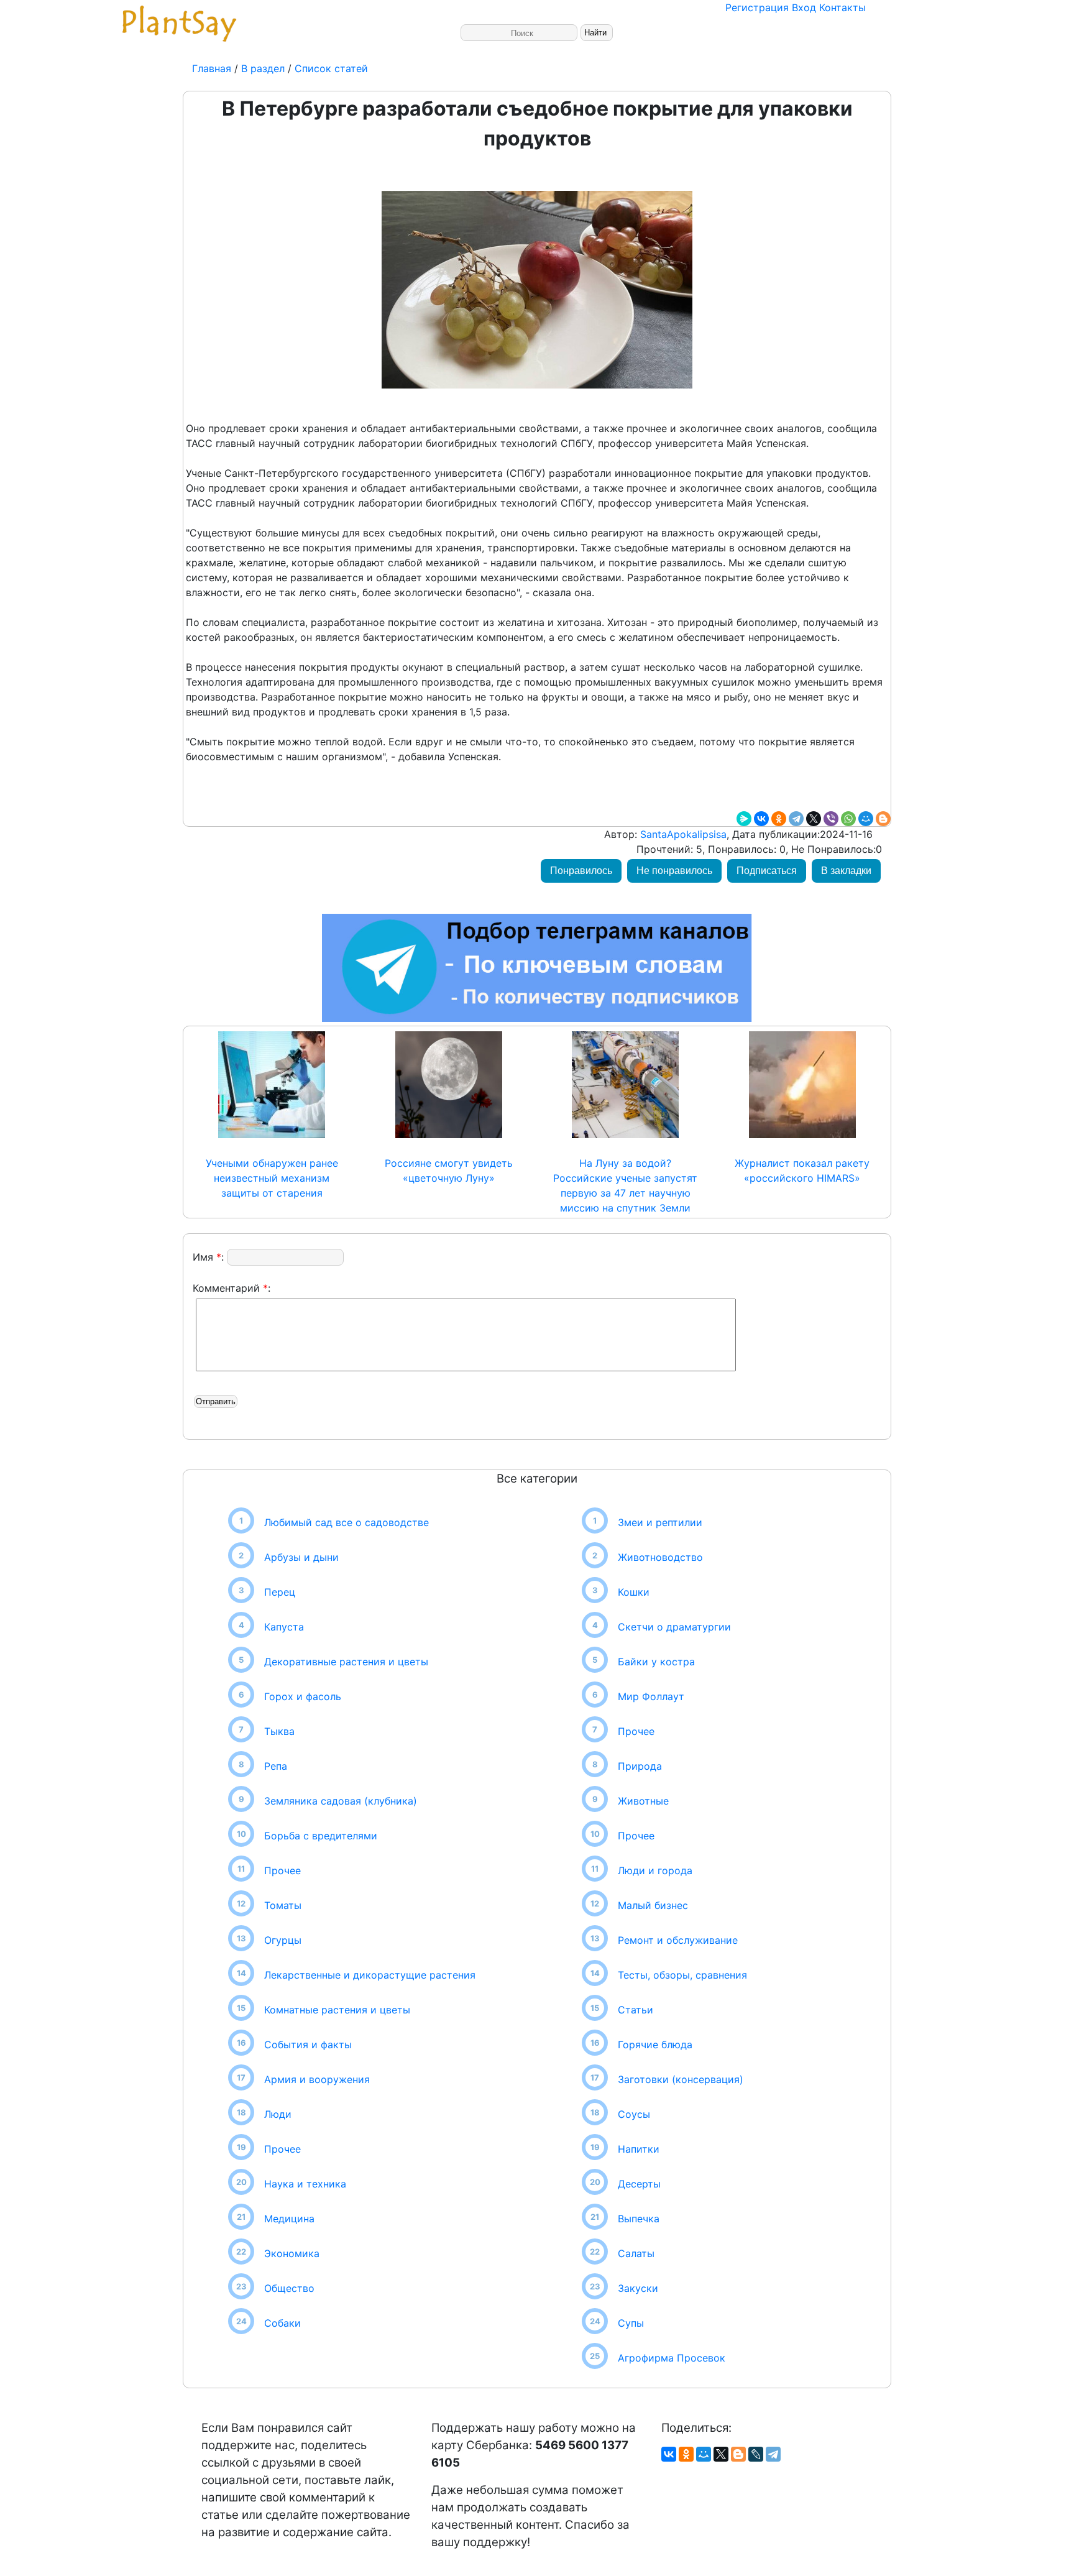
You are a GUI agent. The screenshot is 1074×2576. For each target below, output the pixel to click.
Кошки (634, 1592)
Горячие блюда (655, 2045)
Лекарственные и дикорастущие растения (370, 1975)
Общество (289, 2288)
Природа (640, 1766)
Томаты (283, 1905)
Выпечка (639, 2219)
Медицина (289, 2219)
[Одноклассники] (779, 819)
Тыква (279, 1731)
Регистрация (757, 7)
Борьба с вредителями (321, 1836)
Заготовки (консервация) (681, 2079)
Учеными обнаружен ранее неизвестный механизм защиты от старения (272, 1178)
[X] (814, 819)
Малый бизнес (653, 1905)
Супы (631, 2323)
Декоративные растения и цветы (346, 1662)
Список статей (331, 68)
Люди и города (655, 1870)
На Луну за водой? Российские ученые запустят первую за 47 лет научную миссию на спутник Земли (625, 1185)
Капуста (284, 1627)
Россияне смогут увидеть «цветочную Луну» (449, 1171)
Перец (280, 1592)
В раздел (261, 68)
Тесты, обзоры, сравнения (682, 1975)
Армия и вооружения (317, 2079)
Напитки (639, 2149)
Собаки (282, 2323)
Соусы (634, 2114)
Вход (804, 7)
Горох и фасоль (303, 1696)
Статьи (636, 2010)
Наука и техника (305, 2184)
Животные (643, 1801)
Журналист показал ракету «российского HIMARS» (802, 1171)
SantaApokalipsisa (682, 834)
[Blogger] (883, 819)
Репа (276, 1766)
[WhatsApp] (848, 819)
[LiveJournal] (756, 2454)
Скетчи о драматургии (674, 1627)
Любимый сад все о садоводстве (347, 1522)
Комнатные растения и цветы (337, 2010)
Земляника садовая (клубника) (341, 1801)
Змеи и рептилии (660, 1522)
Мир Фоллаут (651, 1696)
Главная (213, 68)
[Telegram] (796, 819)
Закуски (638, 2288)
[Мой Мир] (866, 819)
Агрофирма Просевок (672, 2358)
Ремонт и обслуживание (678, 1940)
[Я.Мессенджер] (744, 819)
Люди (278, 2114)
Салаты (636, 2253)
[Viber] (831, 819)
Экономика (292, 2253)
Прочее (282, 1870)
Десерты (639, 2184)
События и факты (308, 2045)
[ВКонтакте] (761, 819)
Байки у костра (656, 1662)
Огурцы (283, 1940)
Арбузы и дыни (301, 1557)
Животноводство (660, 1557)
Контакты (842, 7)
